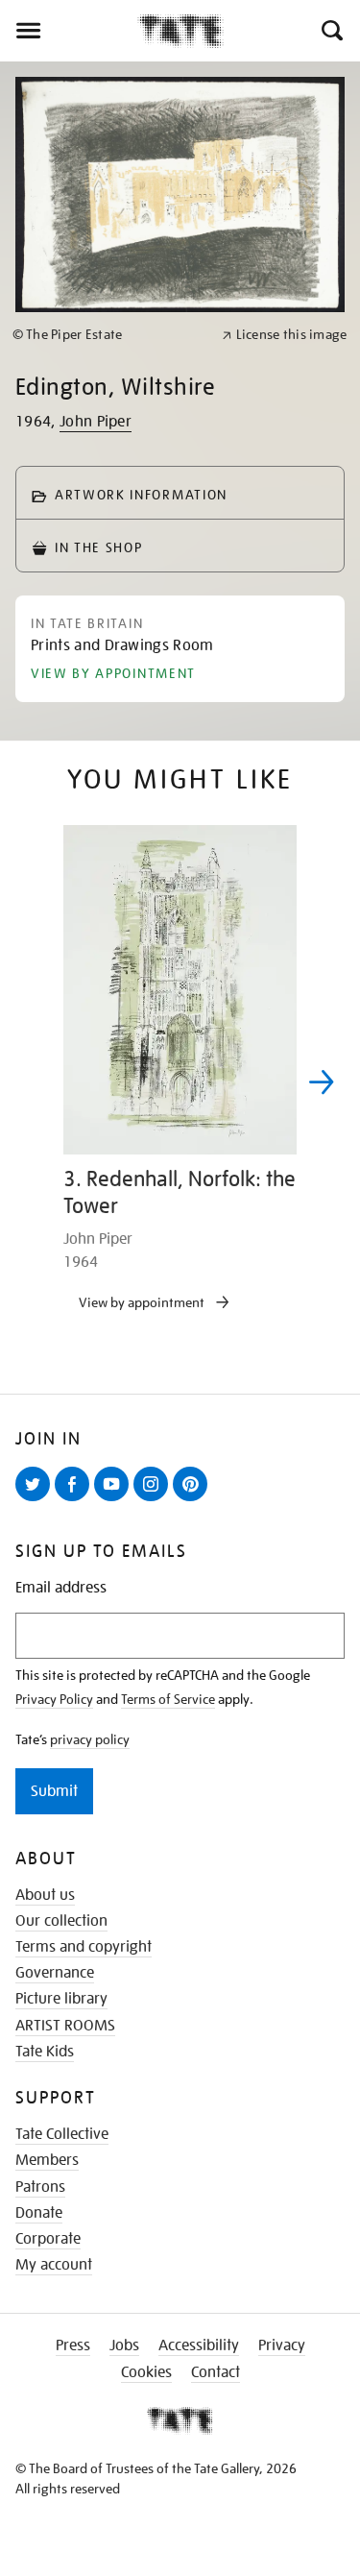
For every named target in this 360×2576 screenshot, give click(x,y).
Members (47, 2160)
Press (73, 2345)
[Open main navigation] (69, 31)
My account (54, 2265)
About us (45, 1895)
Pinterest (194, 1500)
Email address (61, 1588)
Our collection (61, 1921)
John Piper (96, 422)
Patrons (40, 2187)
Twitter (36, 1500)
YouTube (115, 1500)
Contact (216, 2372)
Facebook (76, 1500)
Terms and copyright (84, 1947)
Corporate (48, 2239)
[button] (331, 31)
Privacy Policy (54, 1699)
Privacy (282, 2345)
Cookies (146, 2372)
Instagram (155, 1500)
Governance (55, 1973)
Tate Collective (62, 2134)
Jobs (124, 2345)
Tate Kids (45, 2052)
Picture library (61, 1999)
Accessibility (199, 2345)
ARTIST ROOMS (65, 2026)
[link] (109, 335)
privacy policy (90, 1739)
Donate (39, 2213)
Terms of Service (168, 1699)
